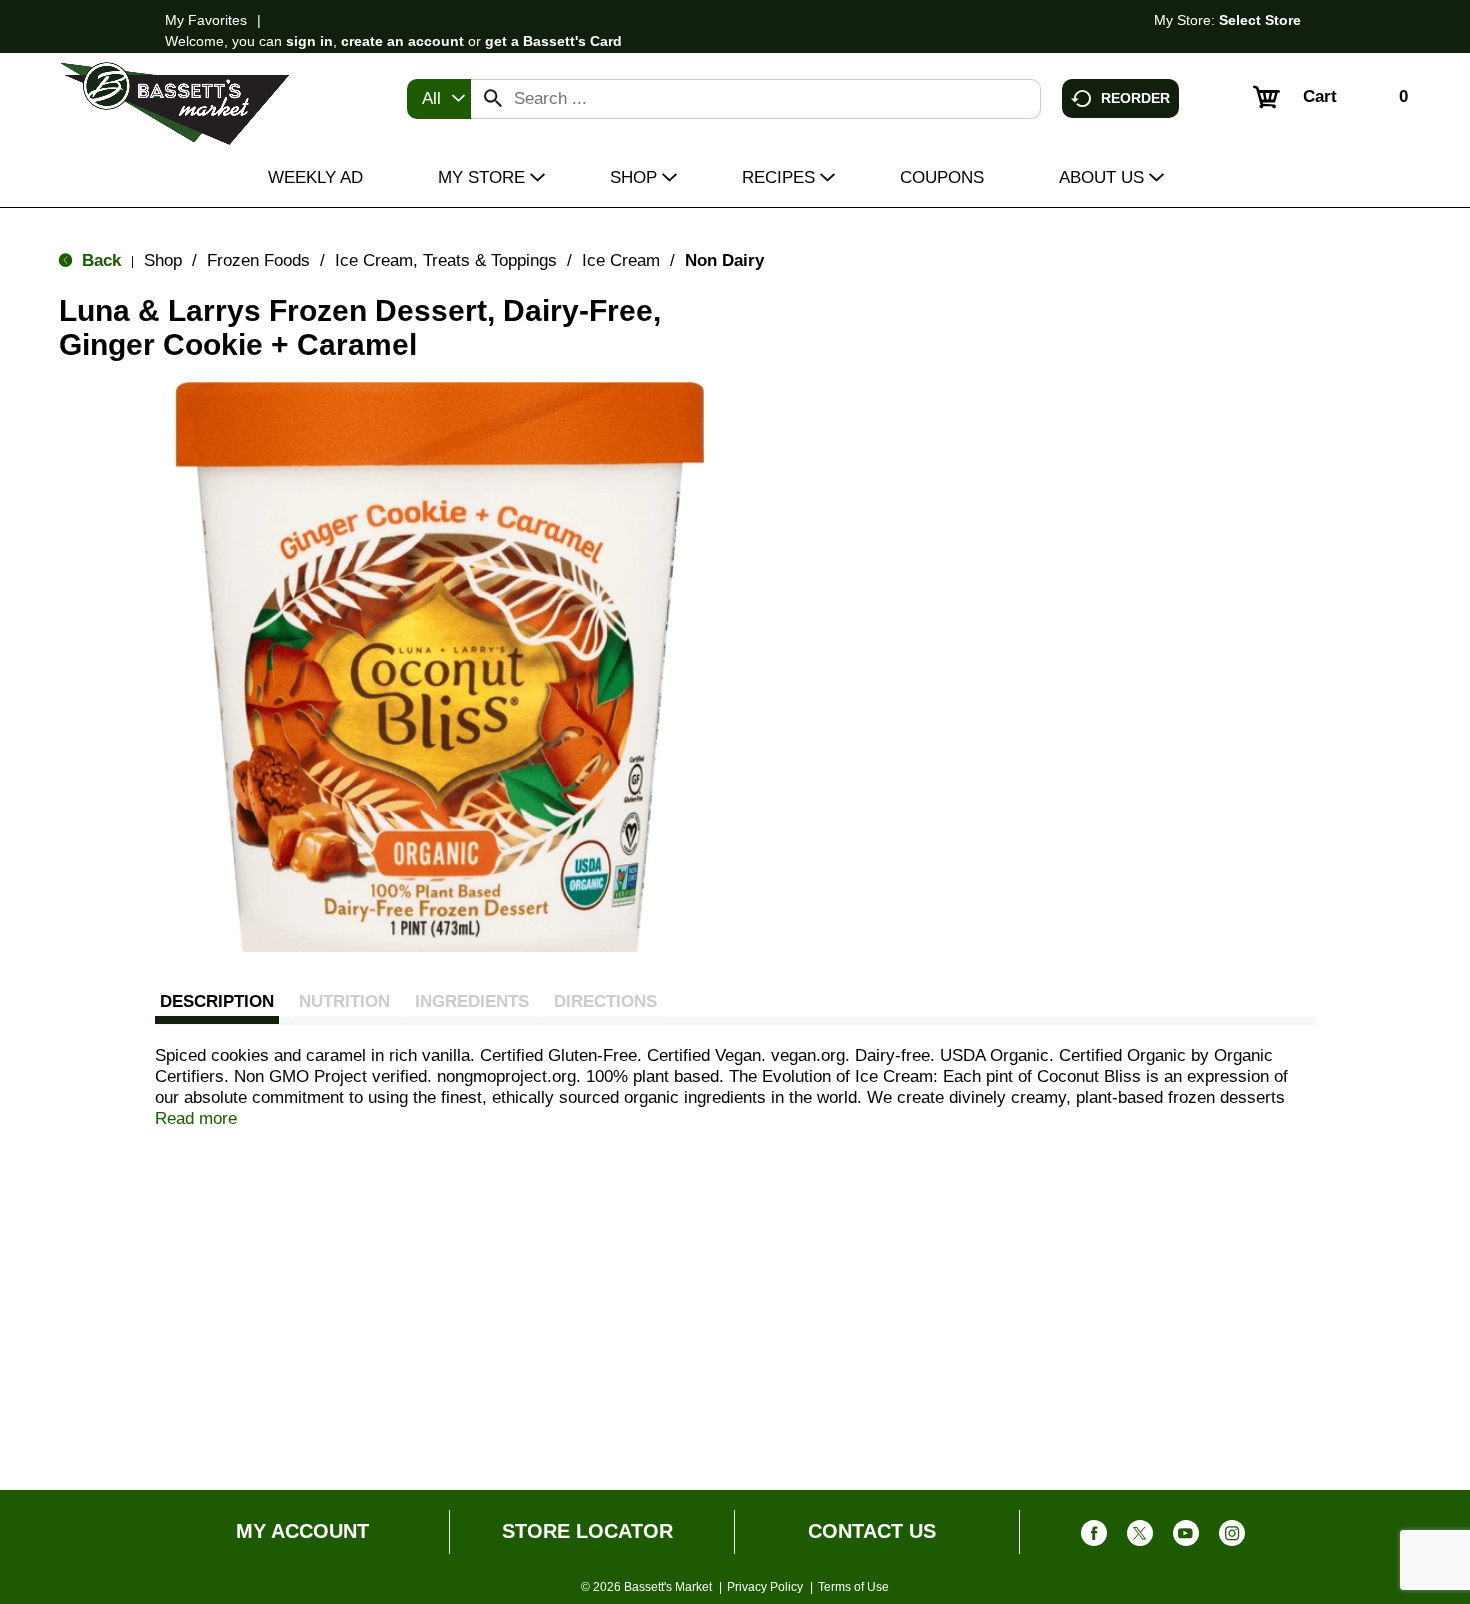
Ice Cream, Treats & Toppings (446, 260)
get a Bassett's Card (553, 41)
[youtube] (1186, 1537)
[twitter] (1140, 1537)
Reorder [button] (1135, 97)
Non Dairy (724, 260)
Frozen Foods (258, 260)
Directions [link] (605, 1001)
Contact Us (872, 1531)
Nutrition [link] (344, 1001)
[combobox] (439, 99)
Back (99, 260)
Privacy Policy (765, 1587)
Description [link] (217, 1001)
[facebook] (1094, 1537)
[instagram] (1232, 1537)
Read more (196, 1118)
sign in (309, 41)
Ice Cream (621, 260)
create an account (402, 41)
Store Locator (587, 1531)
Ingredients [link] (472, 1001)
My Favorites (206, 20)
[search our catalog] (493, 99)
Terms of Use (853, 1587)
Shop (163, 260)
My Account (302, 1531)
